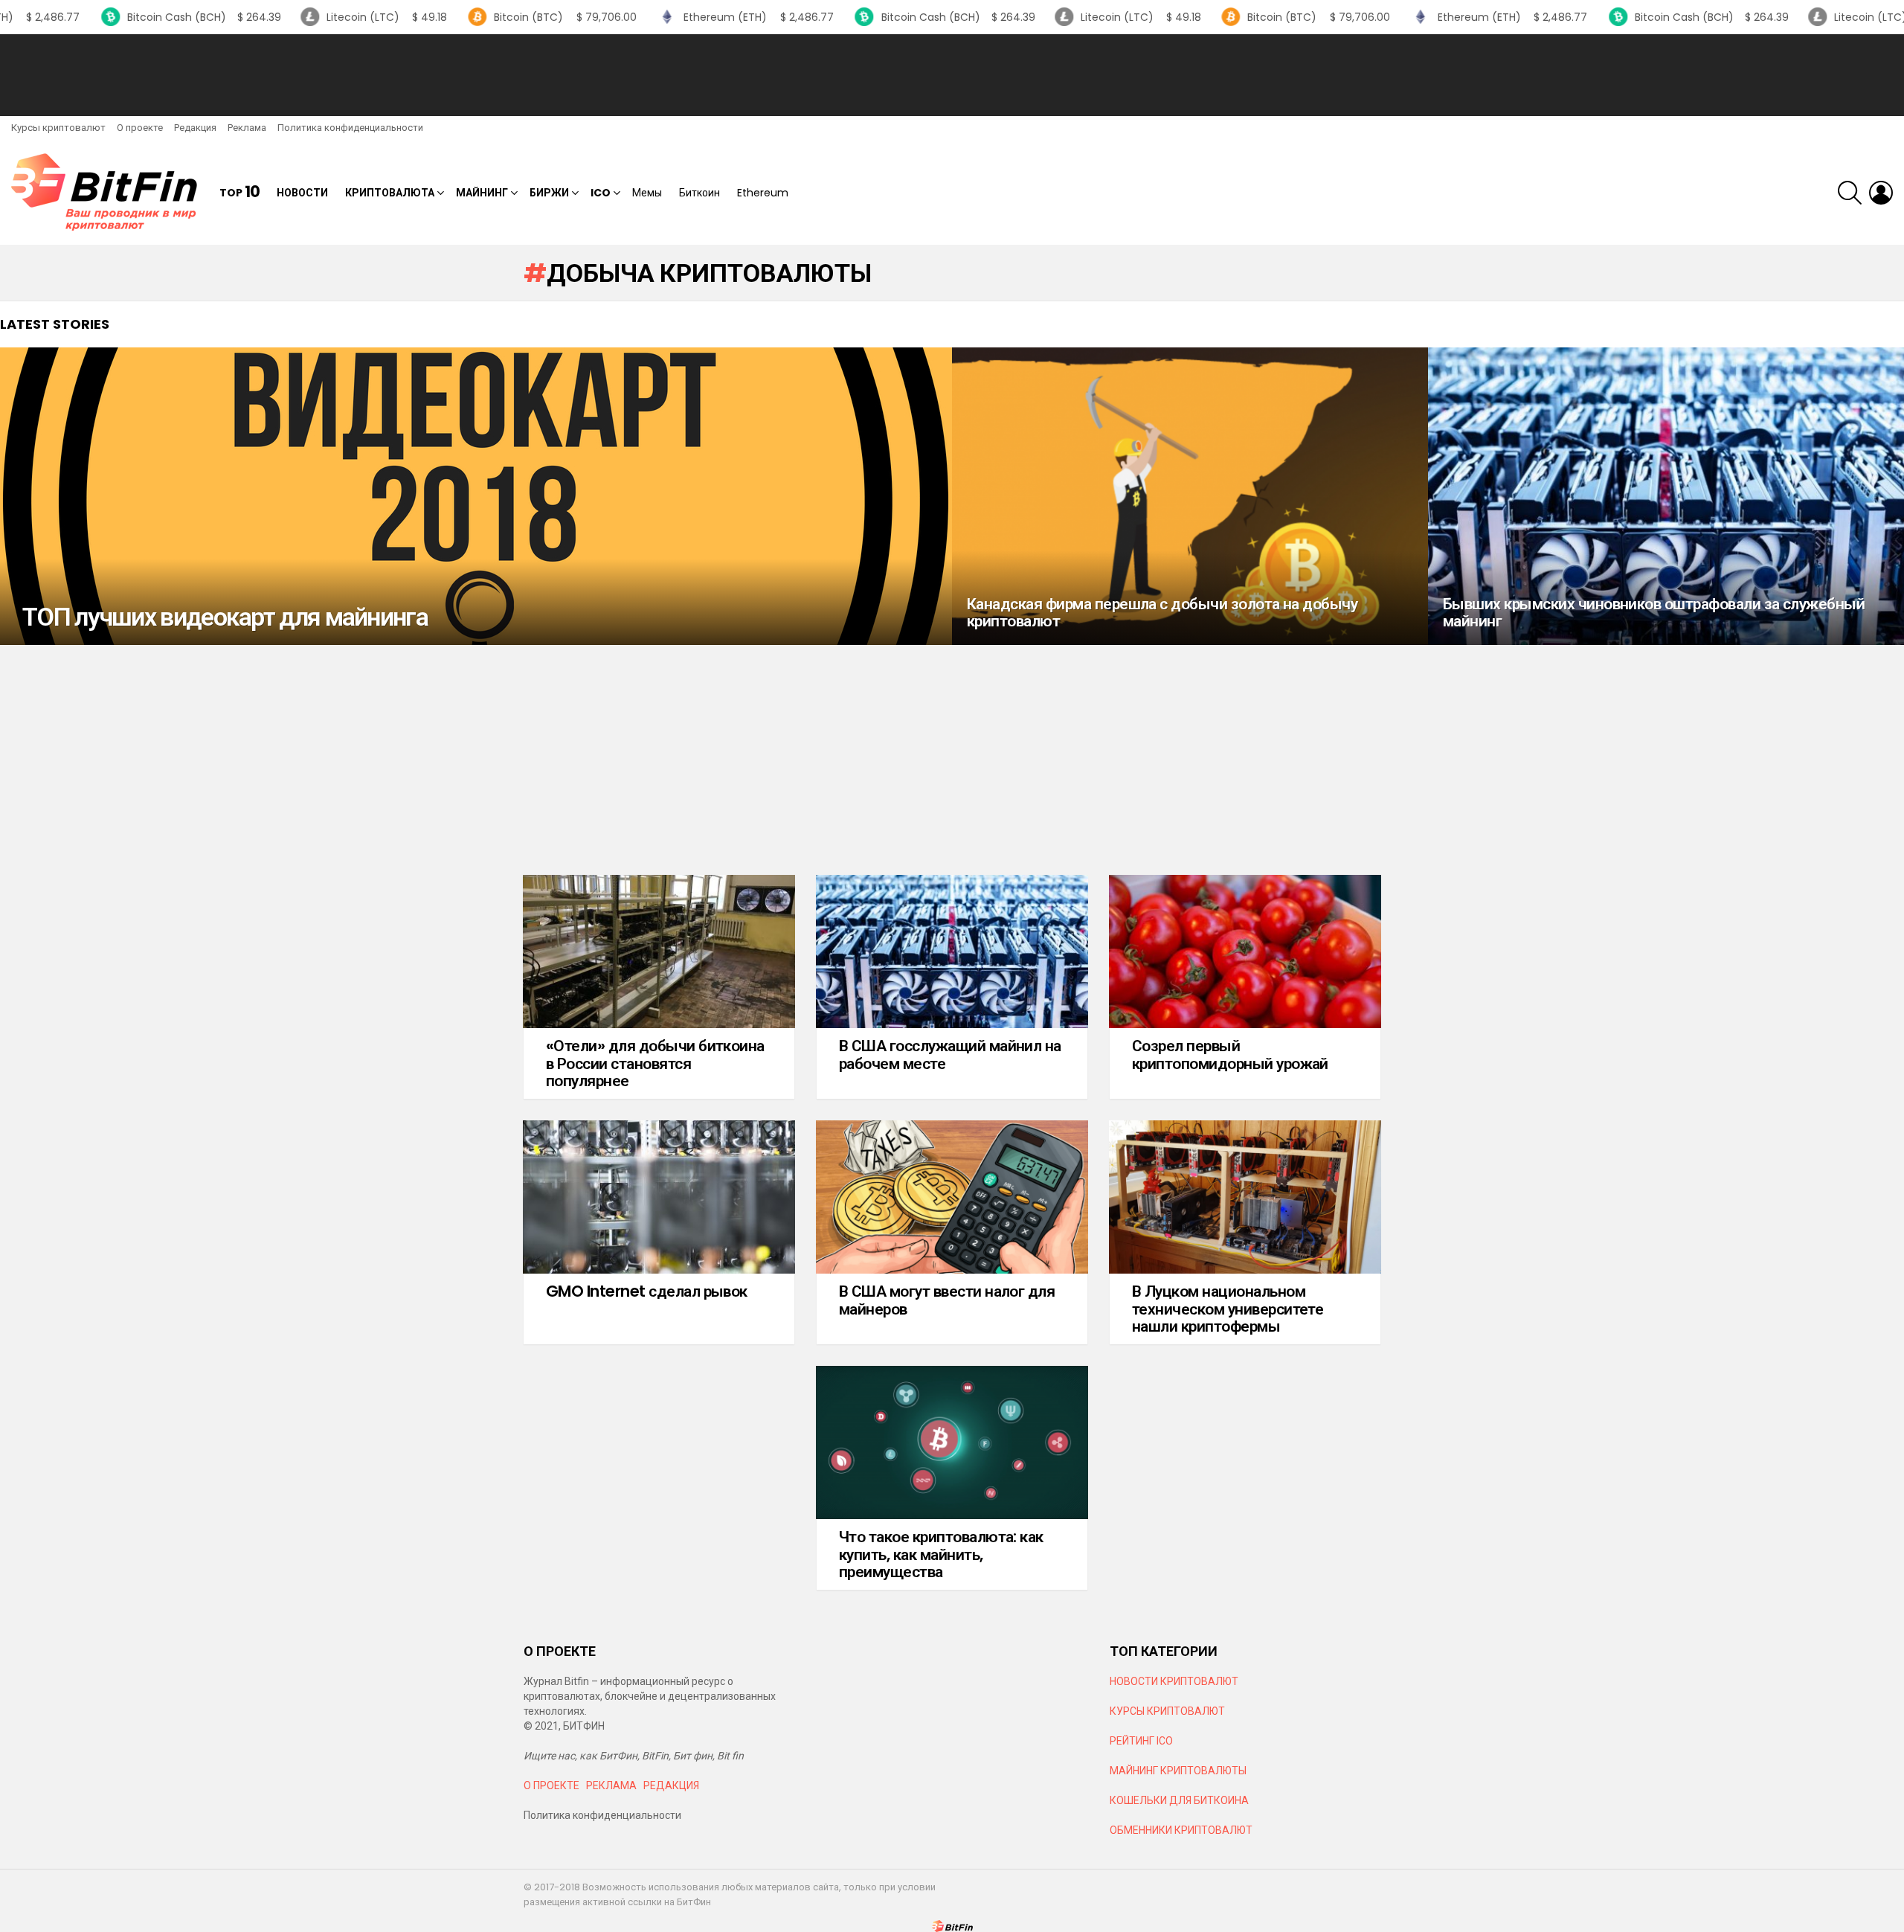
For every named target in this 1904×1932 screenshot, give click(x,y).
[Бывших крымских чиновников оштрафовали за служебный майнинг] (1666, 496)
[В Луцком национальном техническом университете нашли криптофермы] (1245, 1197)
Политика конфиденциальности (350, 128)
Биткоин (699, 193)
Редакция (195, 128)
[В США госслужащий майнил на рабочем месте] (952, 951)
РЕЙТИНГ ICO (1142, 1741)
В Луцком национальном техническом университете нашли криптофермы (1228, 1309)
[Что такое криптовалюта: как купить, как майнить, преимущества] (952, 1442)
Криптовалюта (390, 193)
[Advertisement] (952, 75)
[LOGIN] (1881, 193)
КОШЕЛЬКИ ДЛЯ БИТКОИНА (1179, 1800)
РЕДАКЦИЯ (671, 1785)
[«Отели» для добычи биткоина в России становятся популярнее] (659, 951)
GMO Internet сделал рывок (647, 1291)
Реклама (247, 128)
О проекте (140, 128)
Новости (302, 193)
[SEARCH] (1850, 193)
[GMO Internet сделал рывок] (659, 1197)
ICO (601, 193)
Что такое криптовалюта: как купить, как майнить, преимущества (941, 1554)
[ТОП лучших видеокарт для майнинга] (476, 496)
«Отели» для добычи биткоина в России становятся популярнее (655, 1063)
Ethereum (763, 193)
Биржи (549, 193)
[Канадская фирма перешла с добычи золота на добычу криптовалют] (1190, 496)
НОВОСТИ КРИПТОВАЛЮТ (1174, 1681)
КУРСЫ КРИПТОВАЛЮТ (1167, 1711)
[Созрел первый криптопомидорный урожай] (1245, 951)
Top (239, 192)
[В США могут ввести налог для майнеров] (952, 1197)
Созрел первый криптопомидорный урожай (1230, 1055)
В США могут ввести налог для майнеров (947, 1300)
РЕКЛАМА (611, 1785)
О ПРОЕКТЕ (551, 1785)
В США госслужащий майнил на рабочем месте (950, 1055)
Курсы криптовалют (58, 128)
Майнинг (482, 193)
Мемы (647, 193)
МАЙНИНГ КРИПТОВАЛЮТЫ (1178, 1771)
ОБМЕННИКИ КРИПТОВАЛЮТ (1181, 1830)
